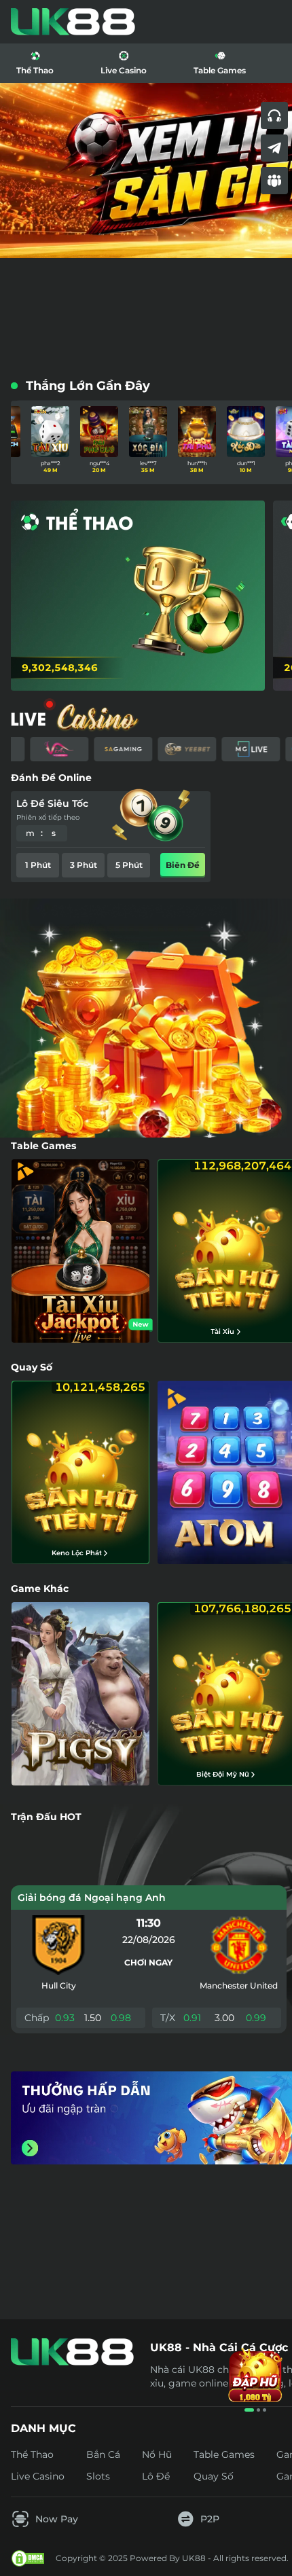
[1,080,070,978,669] (149, 1025)
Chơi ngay (148, 1962)
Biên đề (183, 865)
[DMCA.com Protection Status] (28, 2558)
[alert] (146, 2492)
